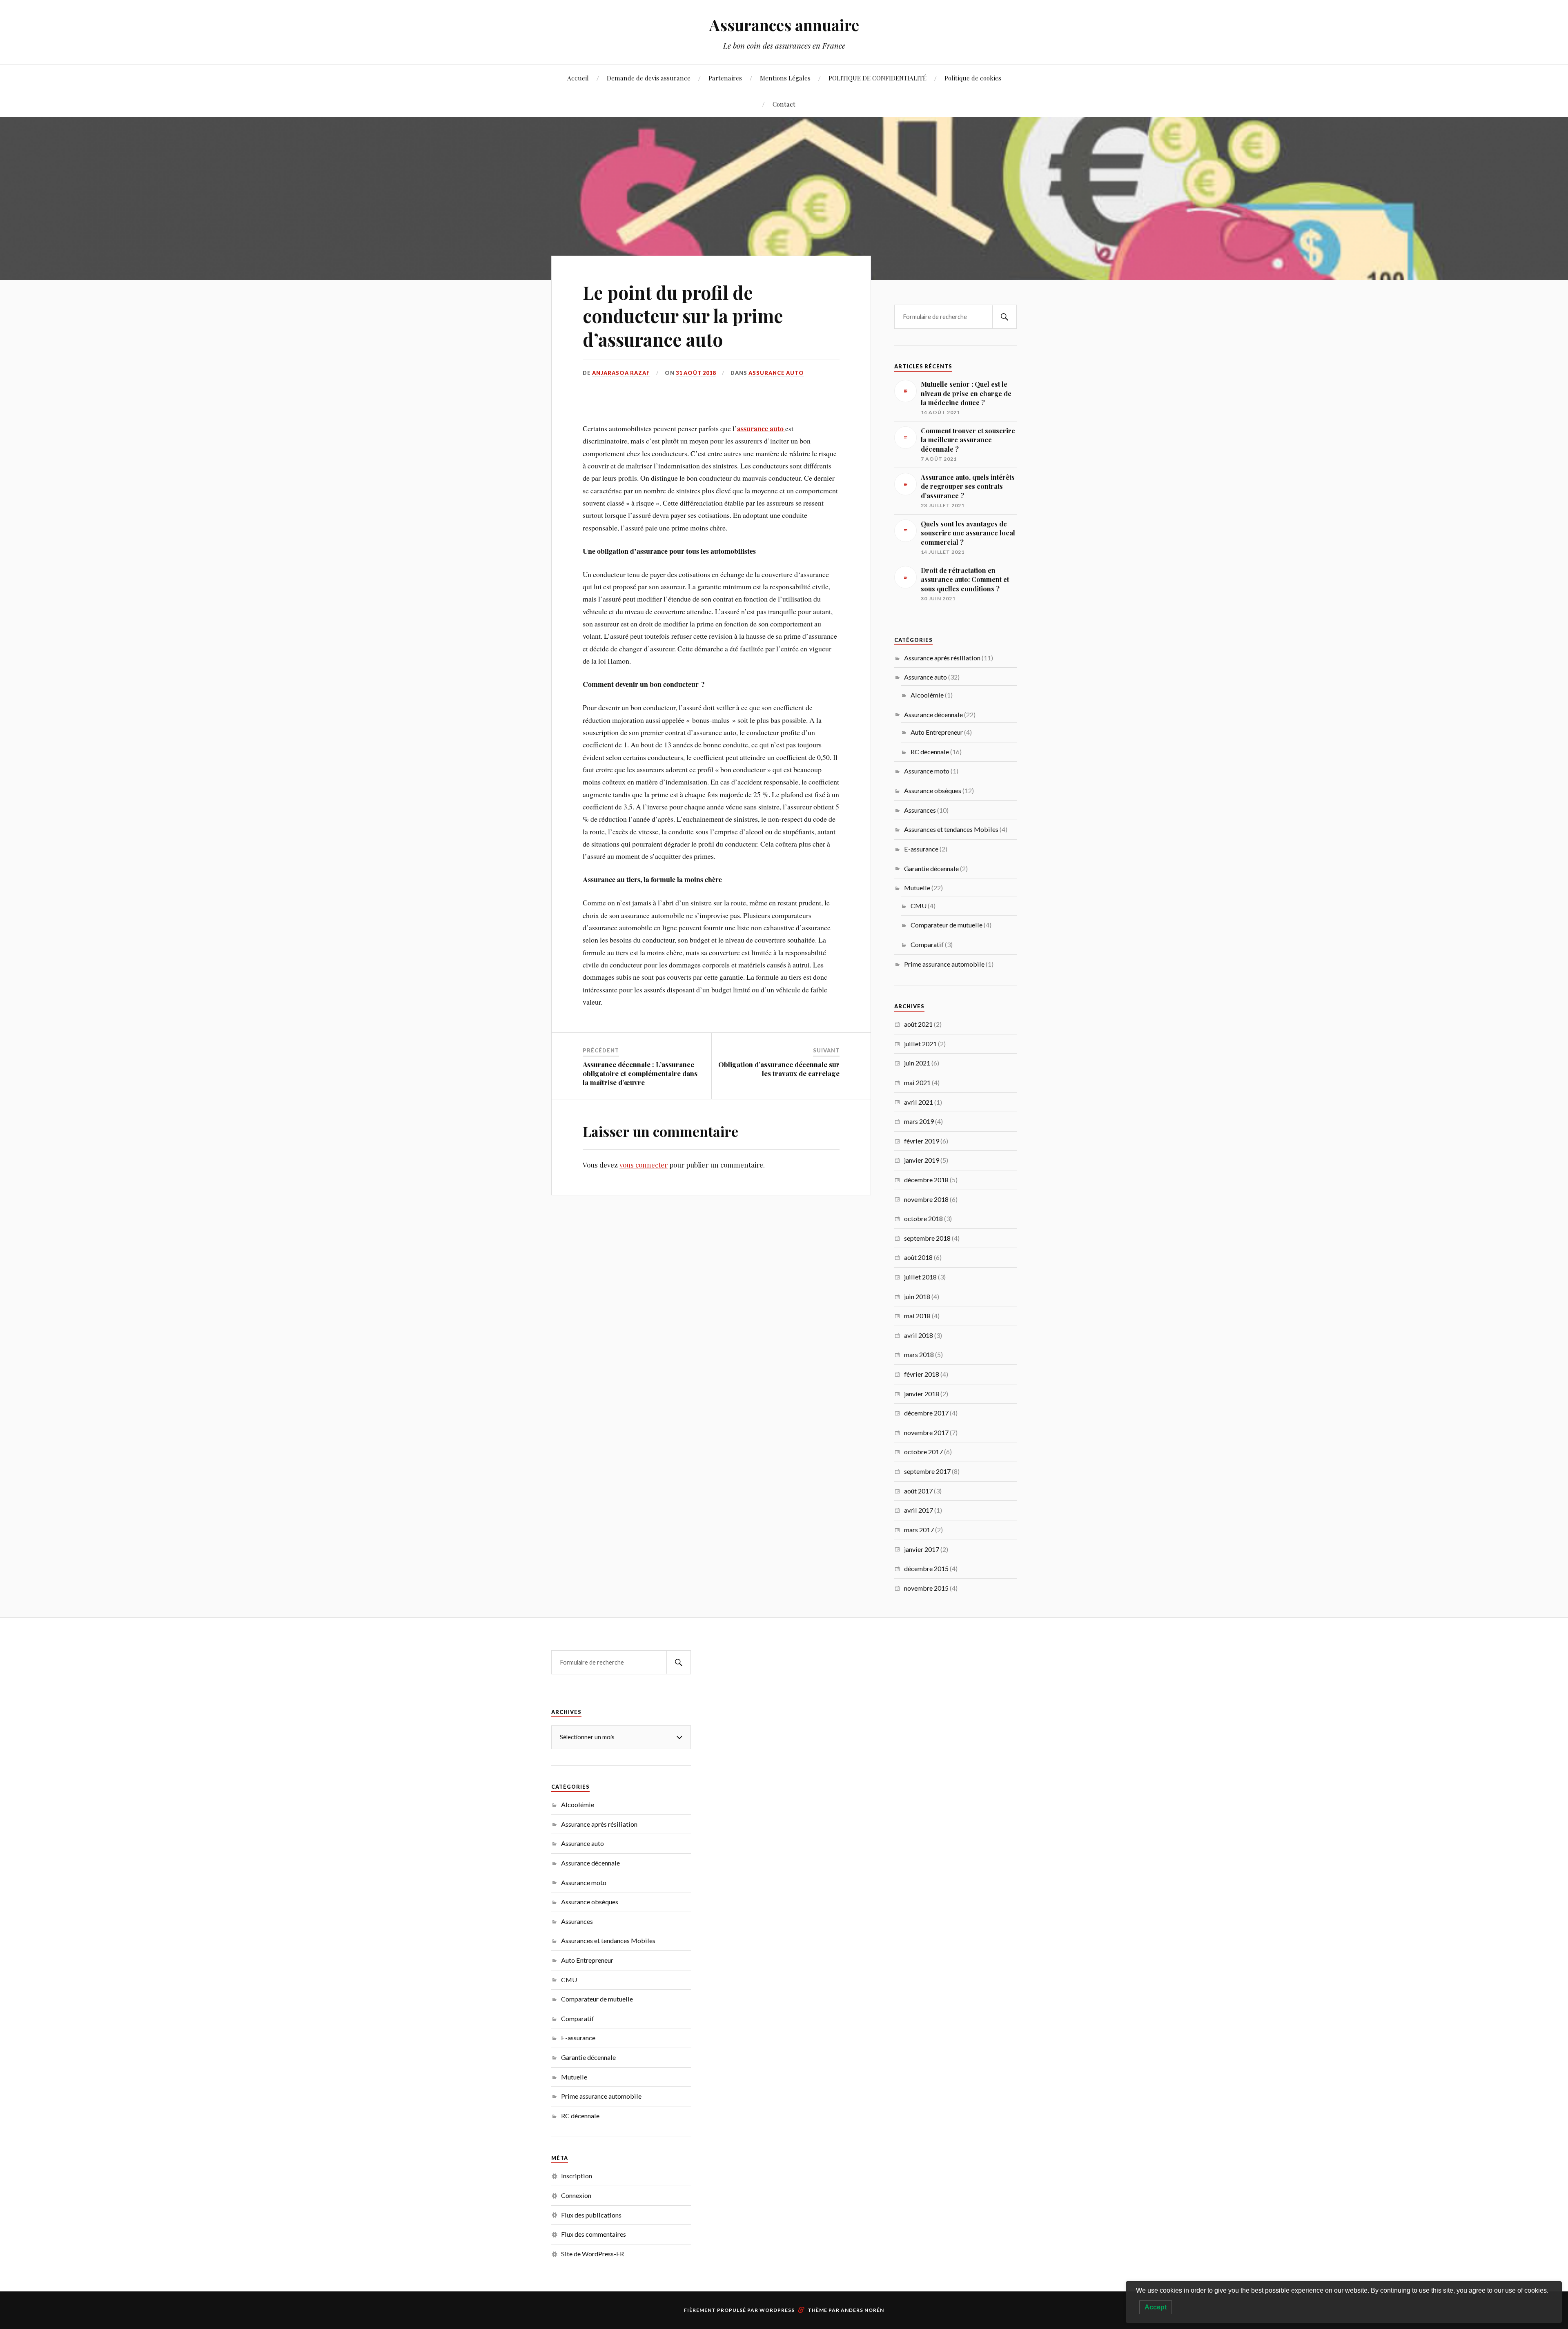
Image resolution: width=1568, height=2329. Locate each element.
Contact (784, 104)
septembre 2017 (927, 1471)
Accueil (578, 78)
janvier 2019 (922, 1160)
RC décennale (930, 752)
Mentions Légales (785, 78)
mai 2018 (917, 1316)
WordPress (777, 2310)
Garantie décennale (931, 868)
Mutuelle (917, 888)
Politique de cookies (973, 78)
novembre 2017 (926, 1432)
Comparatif (927, 944)
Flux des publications (591, 2215)
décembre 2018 (926, 1180)
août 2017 (918, 1491)
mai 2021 (917, 1082)
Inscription (577, 2176)
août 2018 (918, 1257)
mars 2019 (919, 1121)
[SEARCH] (1004, 317)
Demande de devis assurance (649, 78)
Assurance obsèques (933, 790)
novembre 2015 (926, 1588)
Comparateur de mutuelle (947, 925)
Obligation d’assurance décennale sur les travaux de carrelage (779, 1069)
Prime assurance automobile (944, 964)
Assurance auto (776, 373)
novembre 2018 (926, 1199)
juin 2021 (917, 1063)
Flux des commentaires (594, 2234)
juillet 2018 (920, 1277)
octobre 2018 (923, 1218)
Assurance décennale (933, 714)
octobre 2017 (923, 1452)
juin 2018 (917, 1296)
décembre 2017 (926, 1413)
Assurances (920, 810)
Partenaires (725, 78)
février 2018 (922, 1374)
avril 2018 (919, 1335)
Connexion (576, 2195)
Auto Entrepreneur (937, 732)
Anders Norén (862, 2310)
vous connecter (644, 1165)
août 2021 (918, 1024)
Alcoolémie (927, 695)
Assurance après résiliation (942, 658)
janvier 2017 (922, 1549)
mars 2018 (919, 1354)
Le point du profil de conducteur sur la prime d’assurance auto (683, 316)
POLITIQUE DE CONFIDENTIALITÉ (878, 78)
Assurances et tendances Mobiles (951, 829)
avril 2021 (919, 1102)
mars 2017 (919, 1530)
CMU (919, 906)
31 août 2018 (696, 373)
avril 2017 (919, 1510)
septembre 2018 (927, 1238)
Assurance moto (927, 771)
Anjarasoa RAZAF (621, 373)
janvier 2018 (922, 1394)
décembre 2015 (926, 1568)
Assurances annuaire (784, 25)
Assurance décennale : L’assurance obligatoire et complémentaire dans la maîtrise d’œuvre (640, 1073)
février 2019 (922, 1141)
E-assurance (921, 849)
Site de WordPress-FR (592, 2254)
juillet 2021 (920, 1044)
